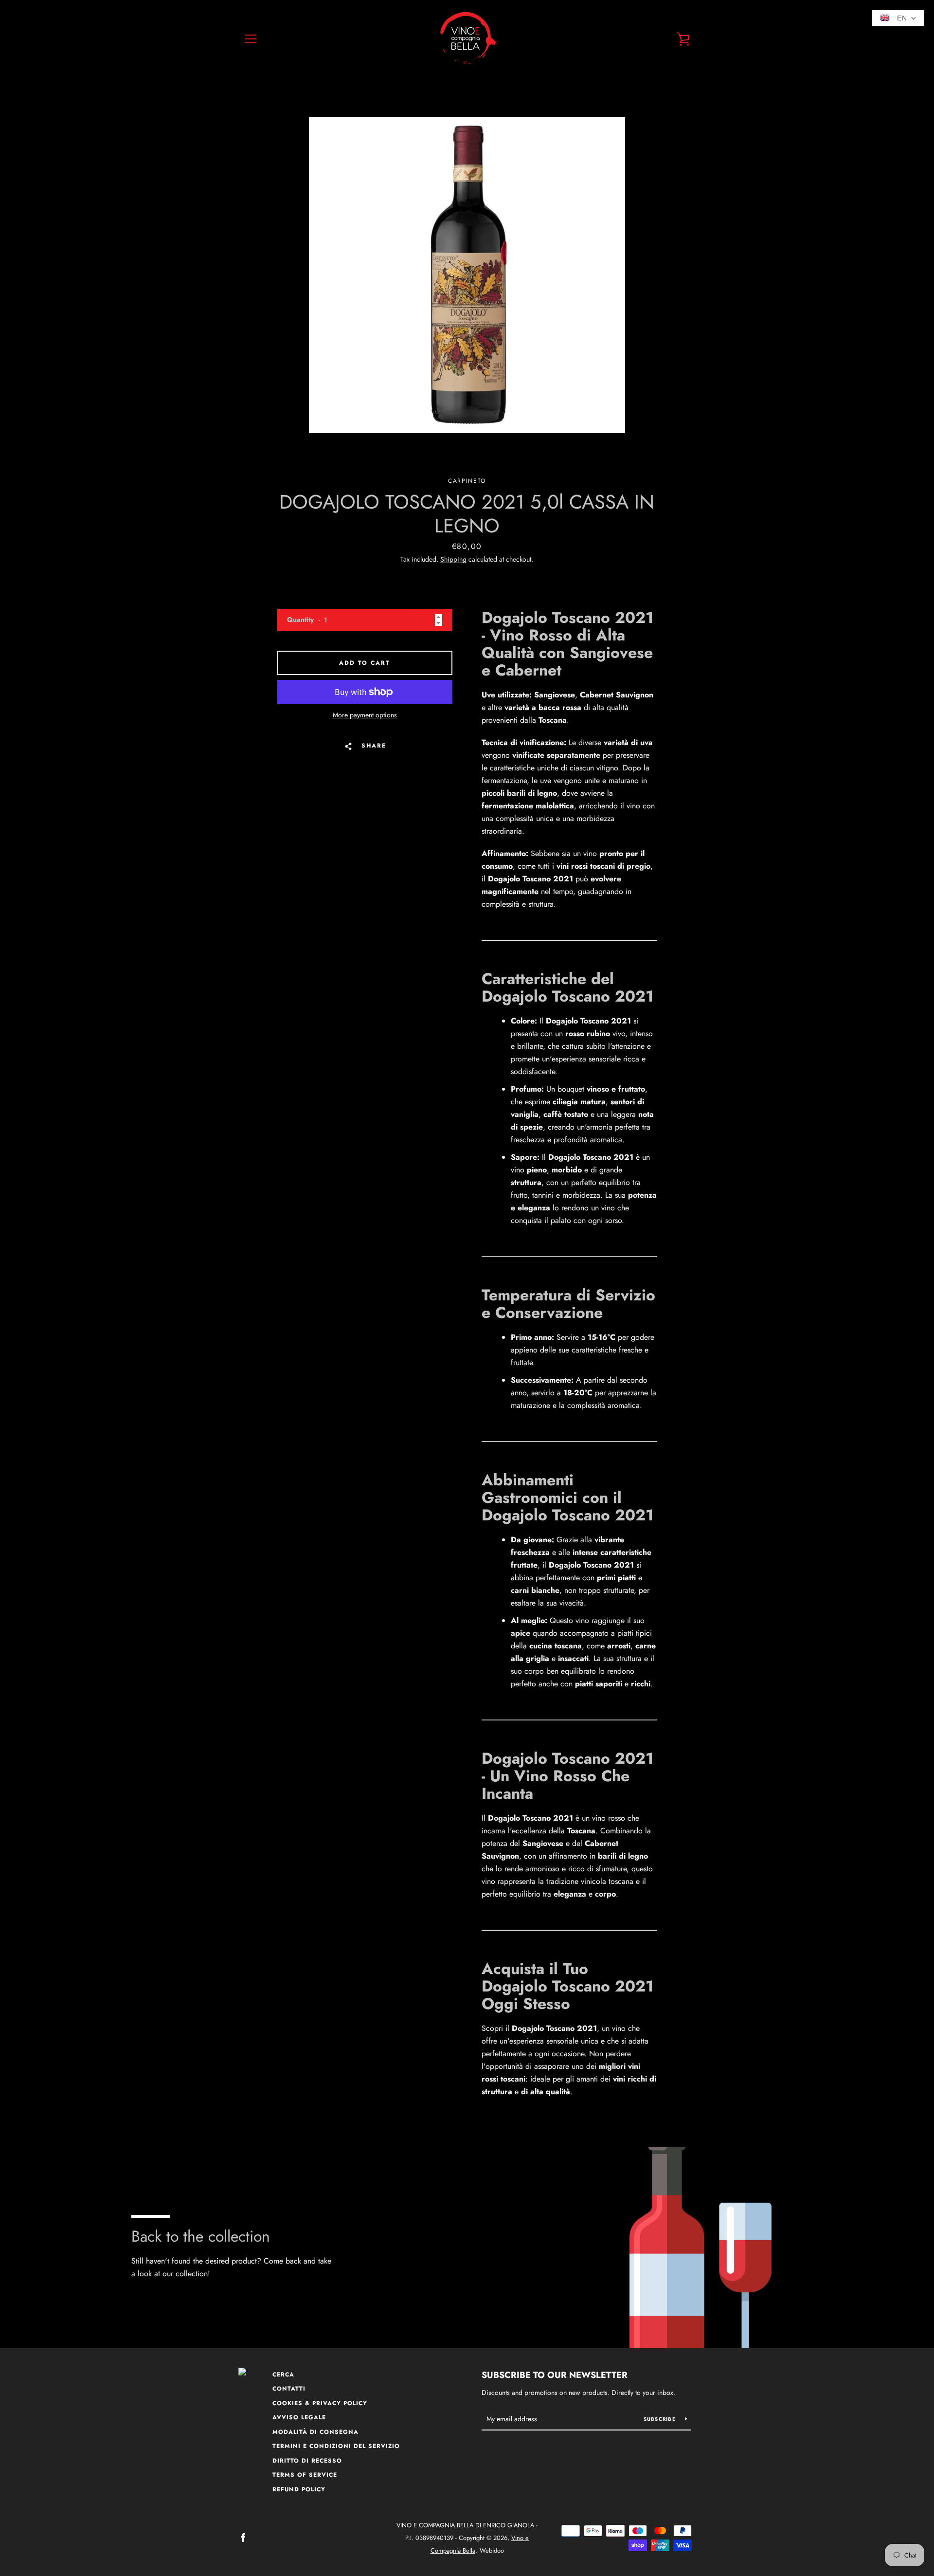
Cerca (283, 2375)
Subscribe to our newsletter (555, 2375)
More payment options (365, 715)
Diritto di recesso (307, 2461)
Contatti (289, 2389)
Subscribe (661, 2419)
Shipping (453, 559)
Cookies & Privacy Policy (320, 2403)
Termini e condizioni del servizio (336, 2446)
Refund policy (299, 2489)
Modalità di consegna (315, 2432)
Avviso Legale (299, 2417)
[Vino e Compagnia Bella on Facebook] (243, 2537)
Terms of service (305, 2475)
